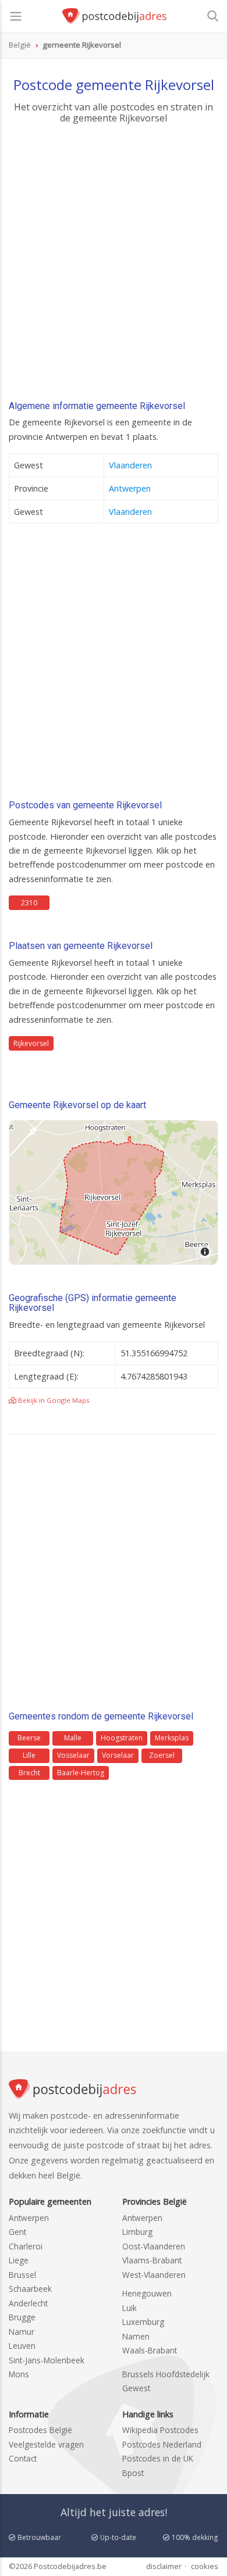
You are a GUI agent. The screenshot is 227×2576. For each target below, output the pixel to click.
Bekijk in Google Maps (53, 1400)
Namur (22, 2332)
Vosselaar (73, 1755)
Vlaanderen (130, 465)
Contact (23, 2458)
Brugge (22, 2317)
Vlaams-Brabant (152, 2260)
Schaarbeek (30, 2289)
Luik (130, 2308)
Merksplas (172, 1738)
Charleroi (26, 2246)
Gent (17, 2232)
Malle (73, 1738)
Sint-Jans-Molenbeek (47, 2360)
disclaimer (164, 2566)
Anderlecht (28, 2303)
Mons (19, 2374)
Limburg (137, 2232)
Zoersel (162, 1755)
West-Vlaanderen (154, 2275)
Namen (136, 2336)
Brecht (29, 1773)
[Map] (114, 1192)
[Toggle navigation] (16, 16)
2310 (29, 903)
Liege (19, 2260)
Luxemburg (143, 2322)
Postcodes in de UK (158, 2458)
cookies (205, 2566)
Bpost (133, 2473)
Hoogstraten (122, 1738)
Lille (29, 1755)
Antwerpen (130, 488)
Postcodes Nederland (162, 2444)
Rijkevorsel (31, 1043)
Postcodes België (40, 2430)
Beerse (29, 1738)
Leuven (22, 2346)
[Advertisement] (114, 266)
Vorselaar (118, 1755)
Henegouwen (147, 2293)
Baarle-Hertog (81, 1773)
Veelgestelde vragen (46, 2444)
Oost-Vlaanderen (154, 2246)
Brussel (22, 2275)
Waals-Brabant (150, 2350)
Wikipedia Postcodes (160, 2430)
